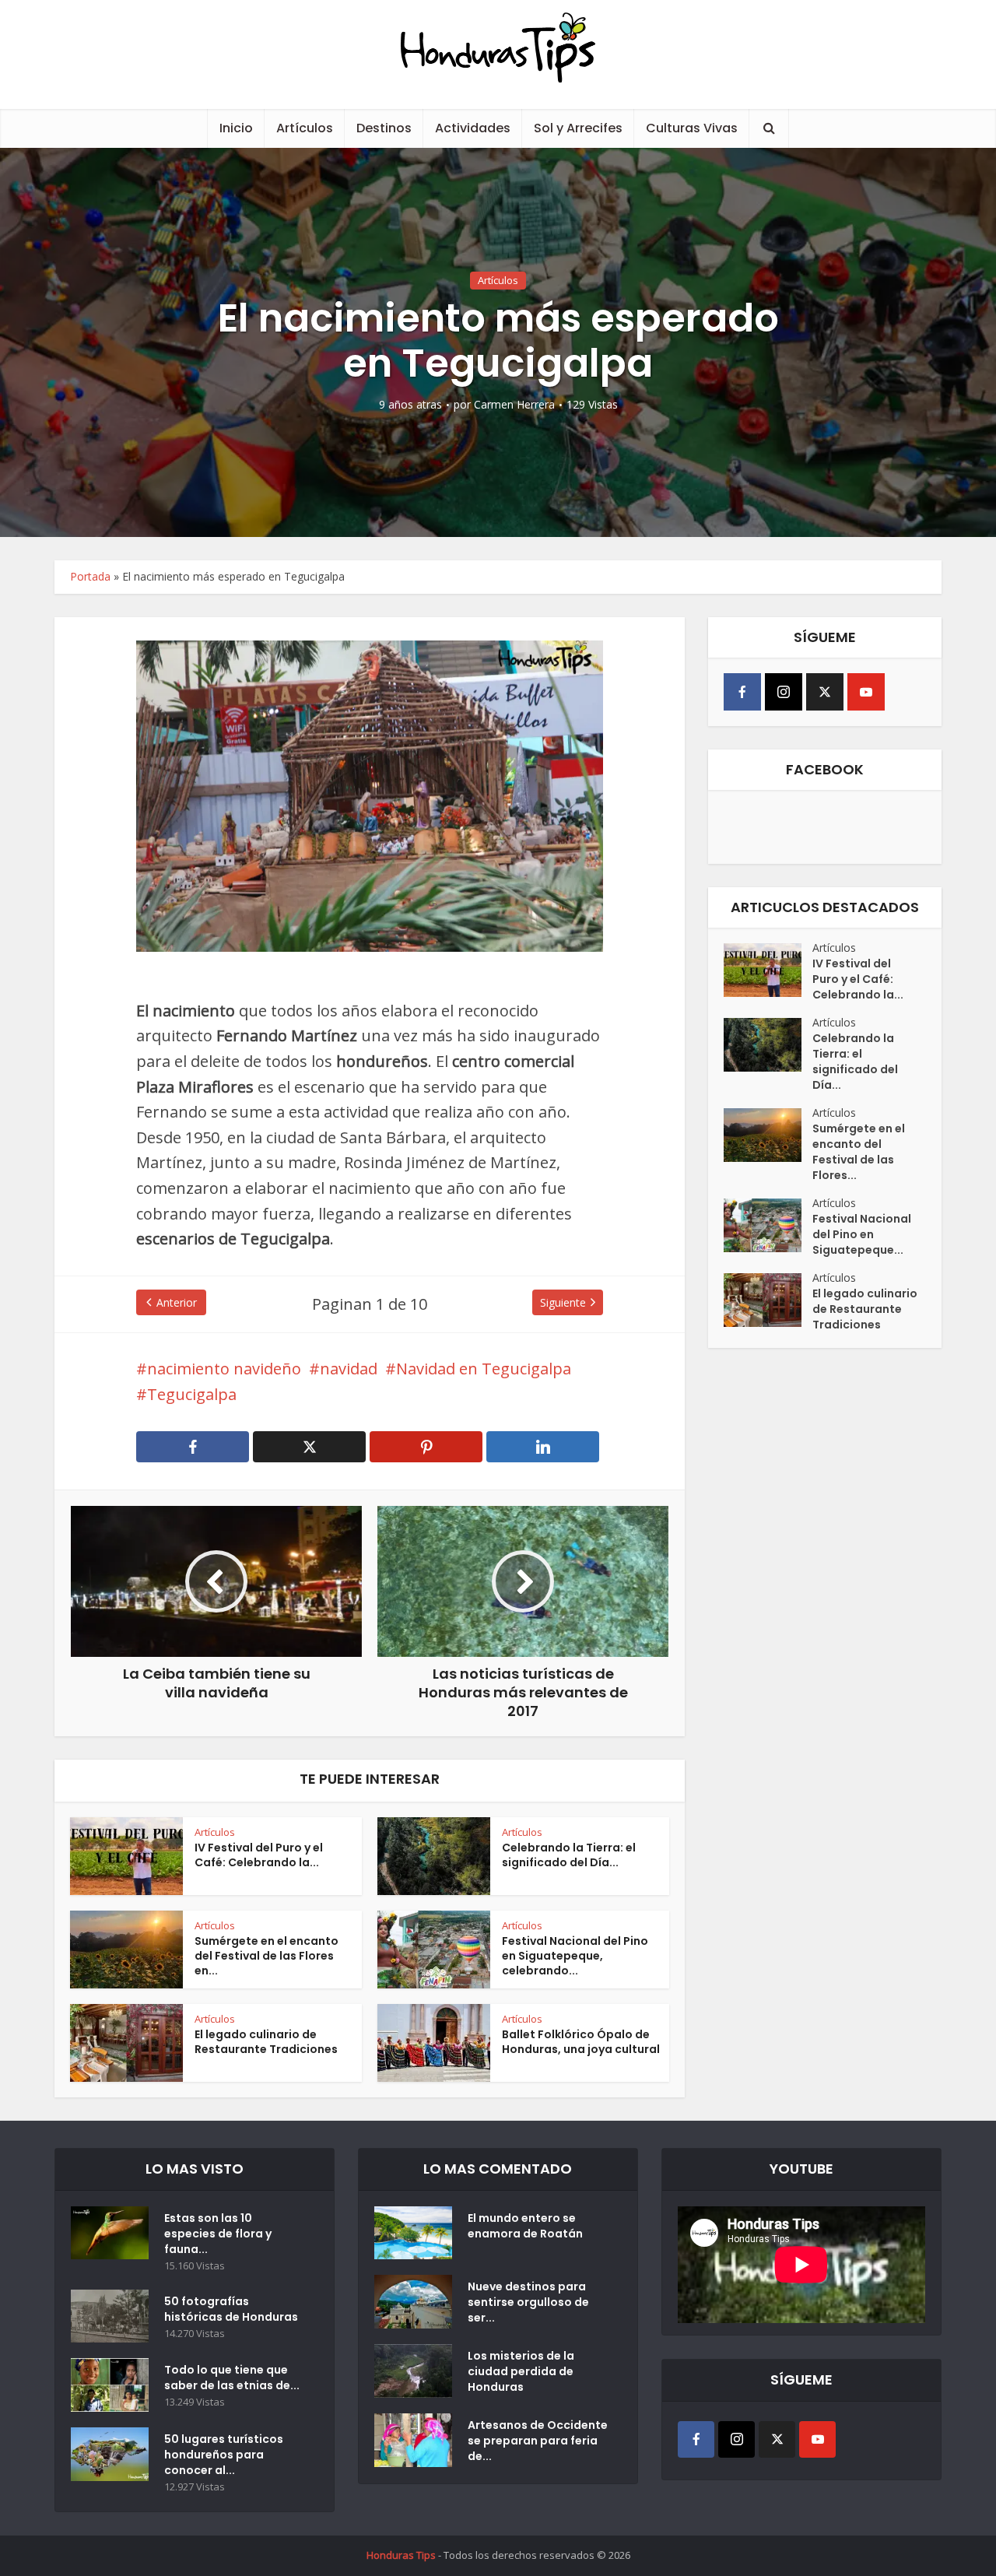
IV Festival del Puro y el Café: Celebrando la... (259, 1855)
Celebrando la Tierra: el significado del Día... (569, 1855)
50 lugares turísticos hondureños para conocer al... (224, 2455)
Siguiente (563, 1302)
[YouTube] (866, 692)
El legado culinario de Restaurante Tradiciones (266, 2042)
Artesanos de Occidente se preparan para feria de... (538, 2441)
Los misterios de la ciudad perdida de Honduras (521, 2371)
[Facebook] (742, 692)
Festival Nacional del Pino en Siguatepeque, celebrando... (575, 1956)
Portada (90, 576)
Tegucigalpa (192, 1394)
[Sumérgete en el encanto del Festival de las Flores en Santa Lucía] (768, 1135)
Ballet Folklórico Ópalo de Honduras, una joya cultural (581, 2042)
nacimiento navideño (224, 1369)
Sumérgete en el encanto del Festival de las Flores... (859, 1152)
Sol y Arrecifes (578, 128)
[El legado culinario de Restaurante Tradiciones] (768, 1300)
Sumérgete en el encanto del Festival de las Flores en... (267, 1956)
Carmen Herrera (514, 405)
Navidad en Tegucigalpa (484, 1369)
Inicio (236, 128)
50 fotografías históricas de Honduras (233, 2309)
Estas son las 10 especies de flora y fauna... (218, 2234)
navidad (349, 1369)
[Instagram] (784, 692)
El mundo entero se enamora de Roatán (525, 2226)
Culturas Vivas (692, 128)
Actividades (473, 128)
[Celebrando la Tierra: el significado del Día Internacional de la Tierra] (768, 1045)
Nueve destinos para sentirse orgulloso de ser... (528, 2302)
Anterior (177, 1302)
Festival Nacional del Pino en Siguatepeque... (862, 1234)
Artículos (305, 128)
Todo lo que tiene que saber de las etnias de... (232, 2378)
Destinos (384, 128)
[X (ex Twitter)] (825, 692)
